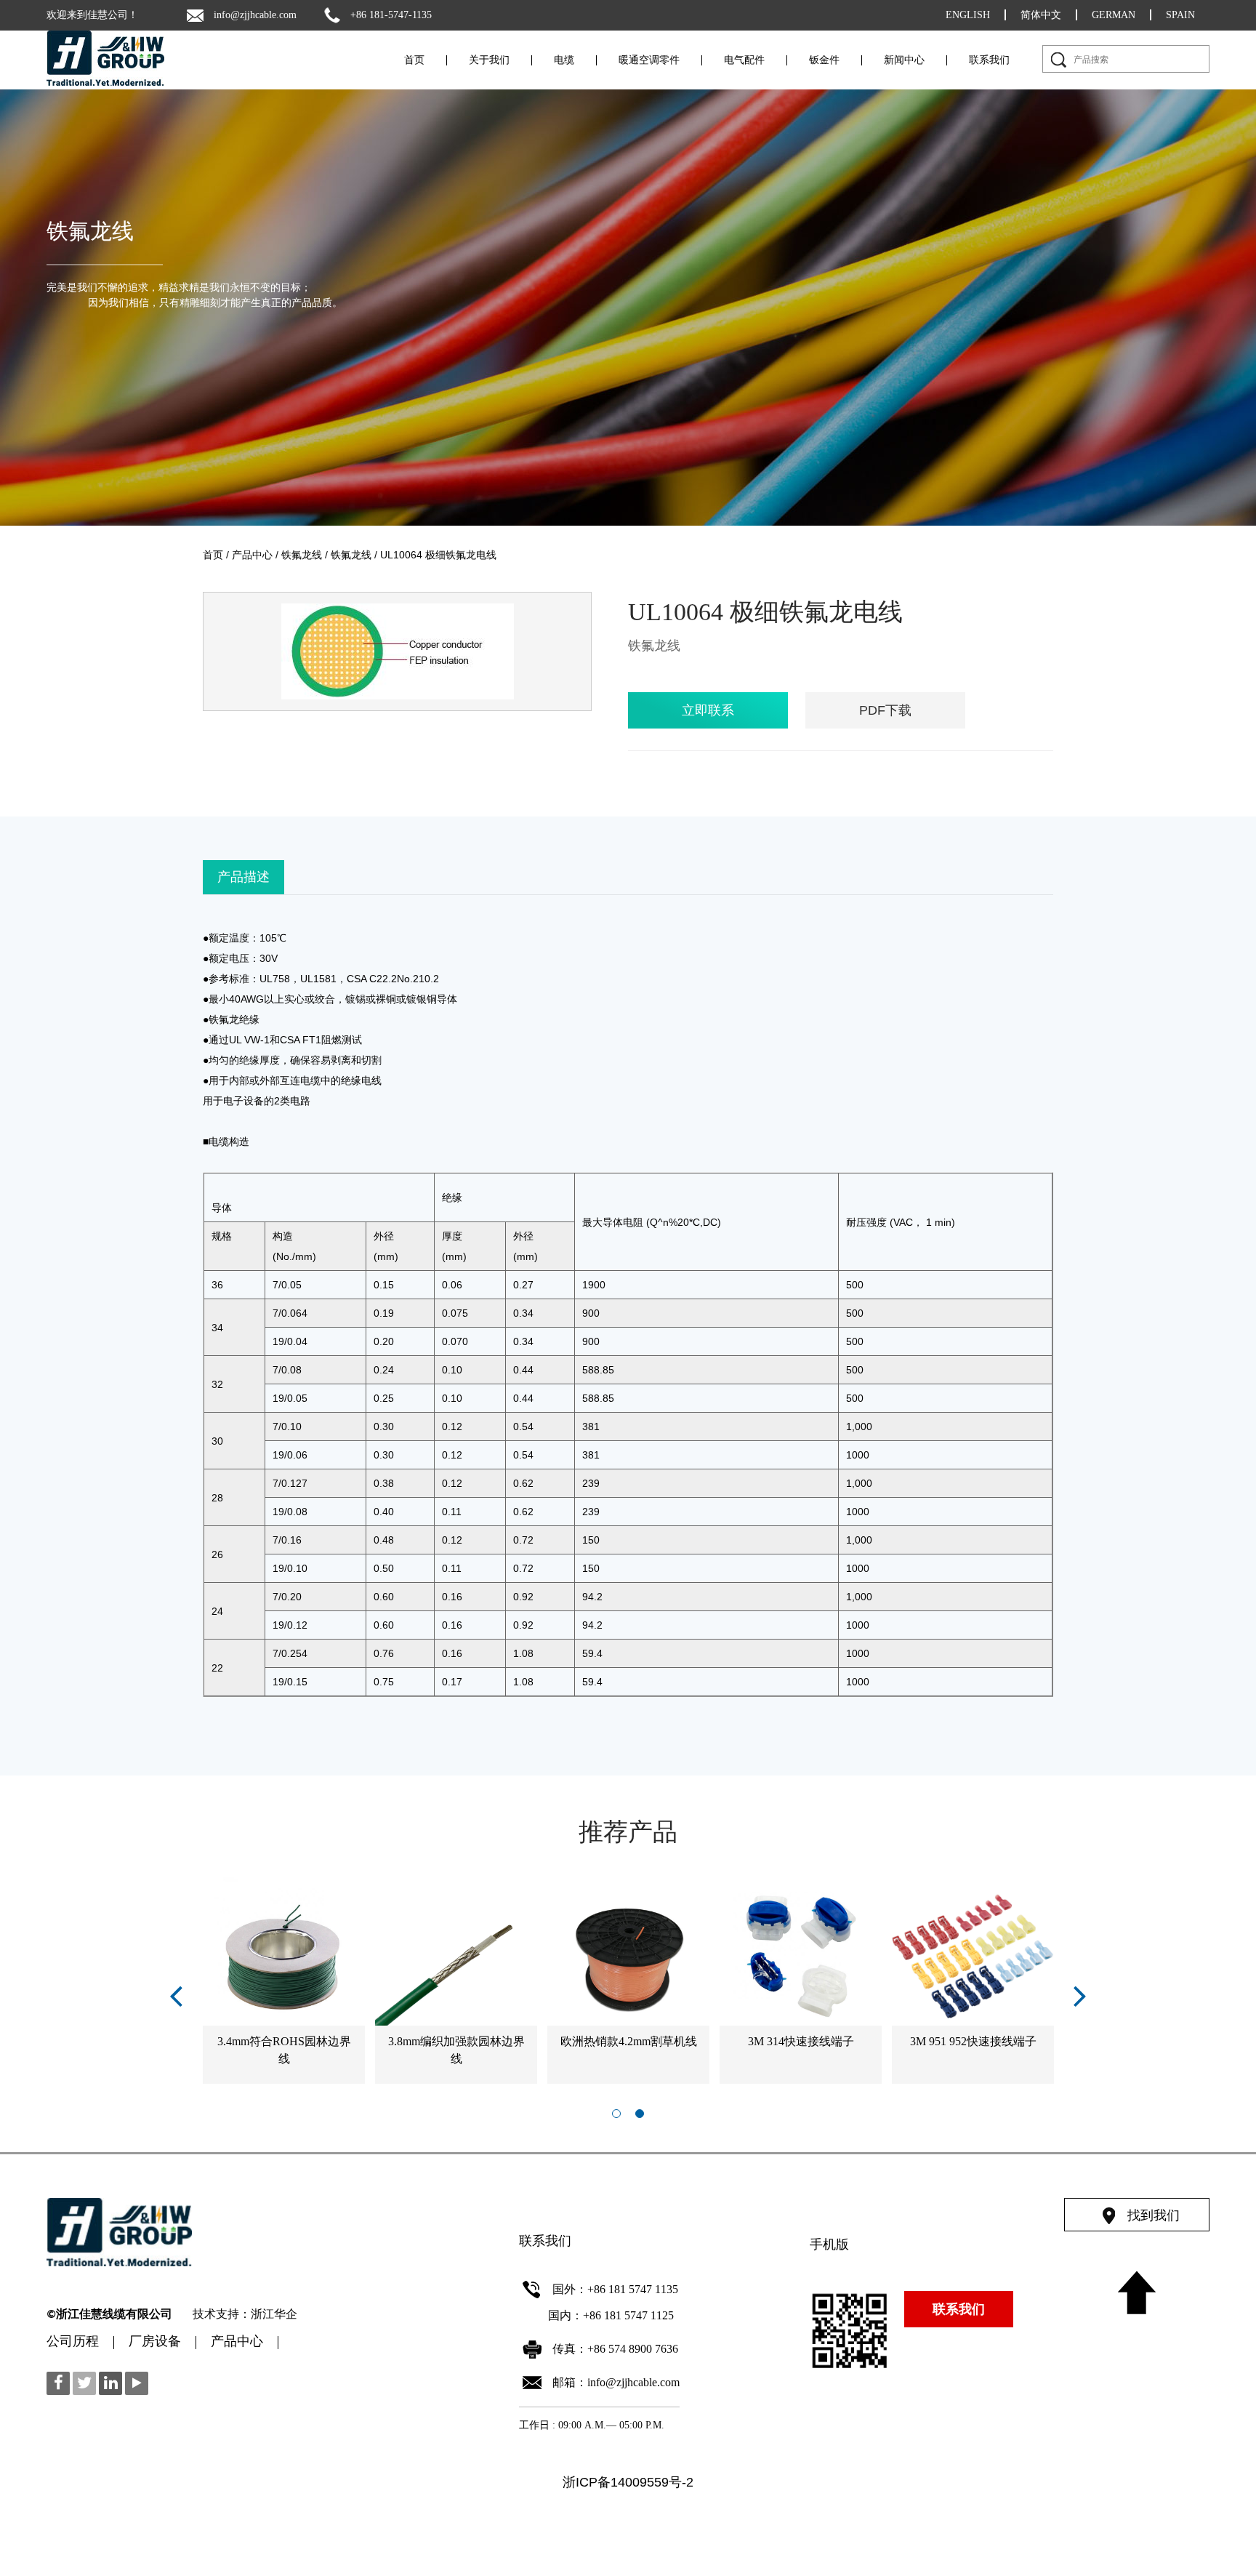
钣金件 (824, 60)
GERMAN (1114, 15)
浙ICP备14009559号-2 (628, 2482)
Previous (176, 1995)
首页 (414, 60)
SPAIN (1180, 15)
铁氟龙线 (90, 231)
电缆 (564, 60)
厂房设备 (155, 2343)
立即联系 (708, 710)
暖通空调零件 (649, 60)
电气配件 (744, 60)
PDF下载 (885, 710)
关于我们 (489, 60)
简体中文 (1041, 15)
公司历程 (73, 2343)
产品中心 (252, 555)
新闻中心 (904, 60)
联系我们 (989, 60)
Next (1080, 1995)
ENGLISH (968, 15)
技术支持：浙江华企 (245, 2315)
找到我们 (1154, 2215)
